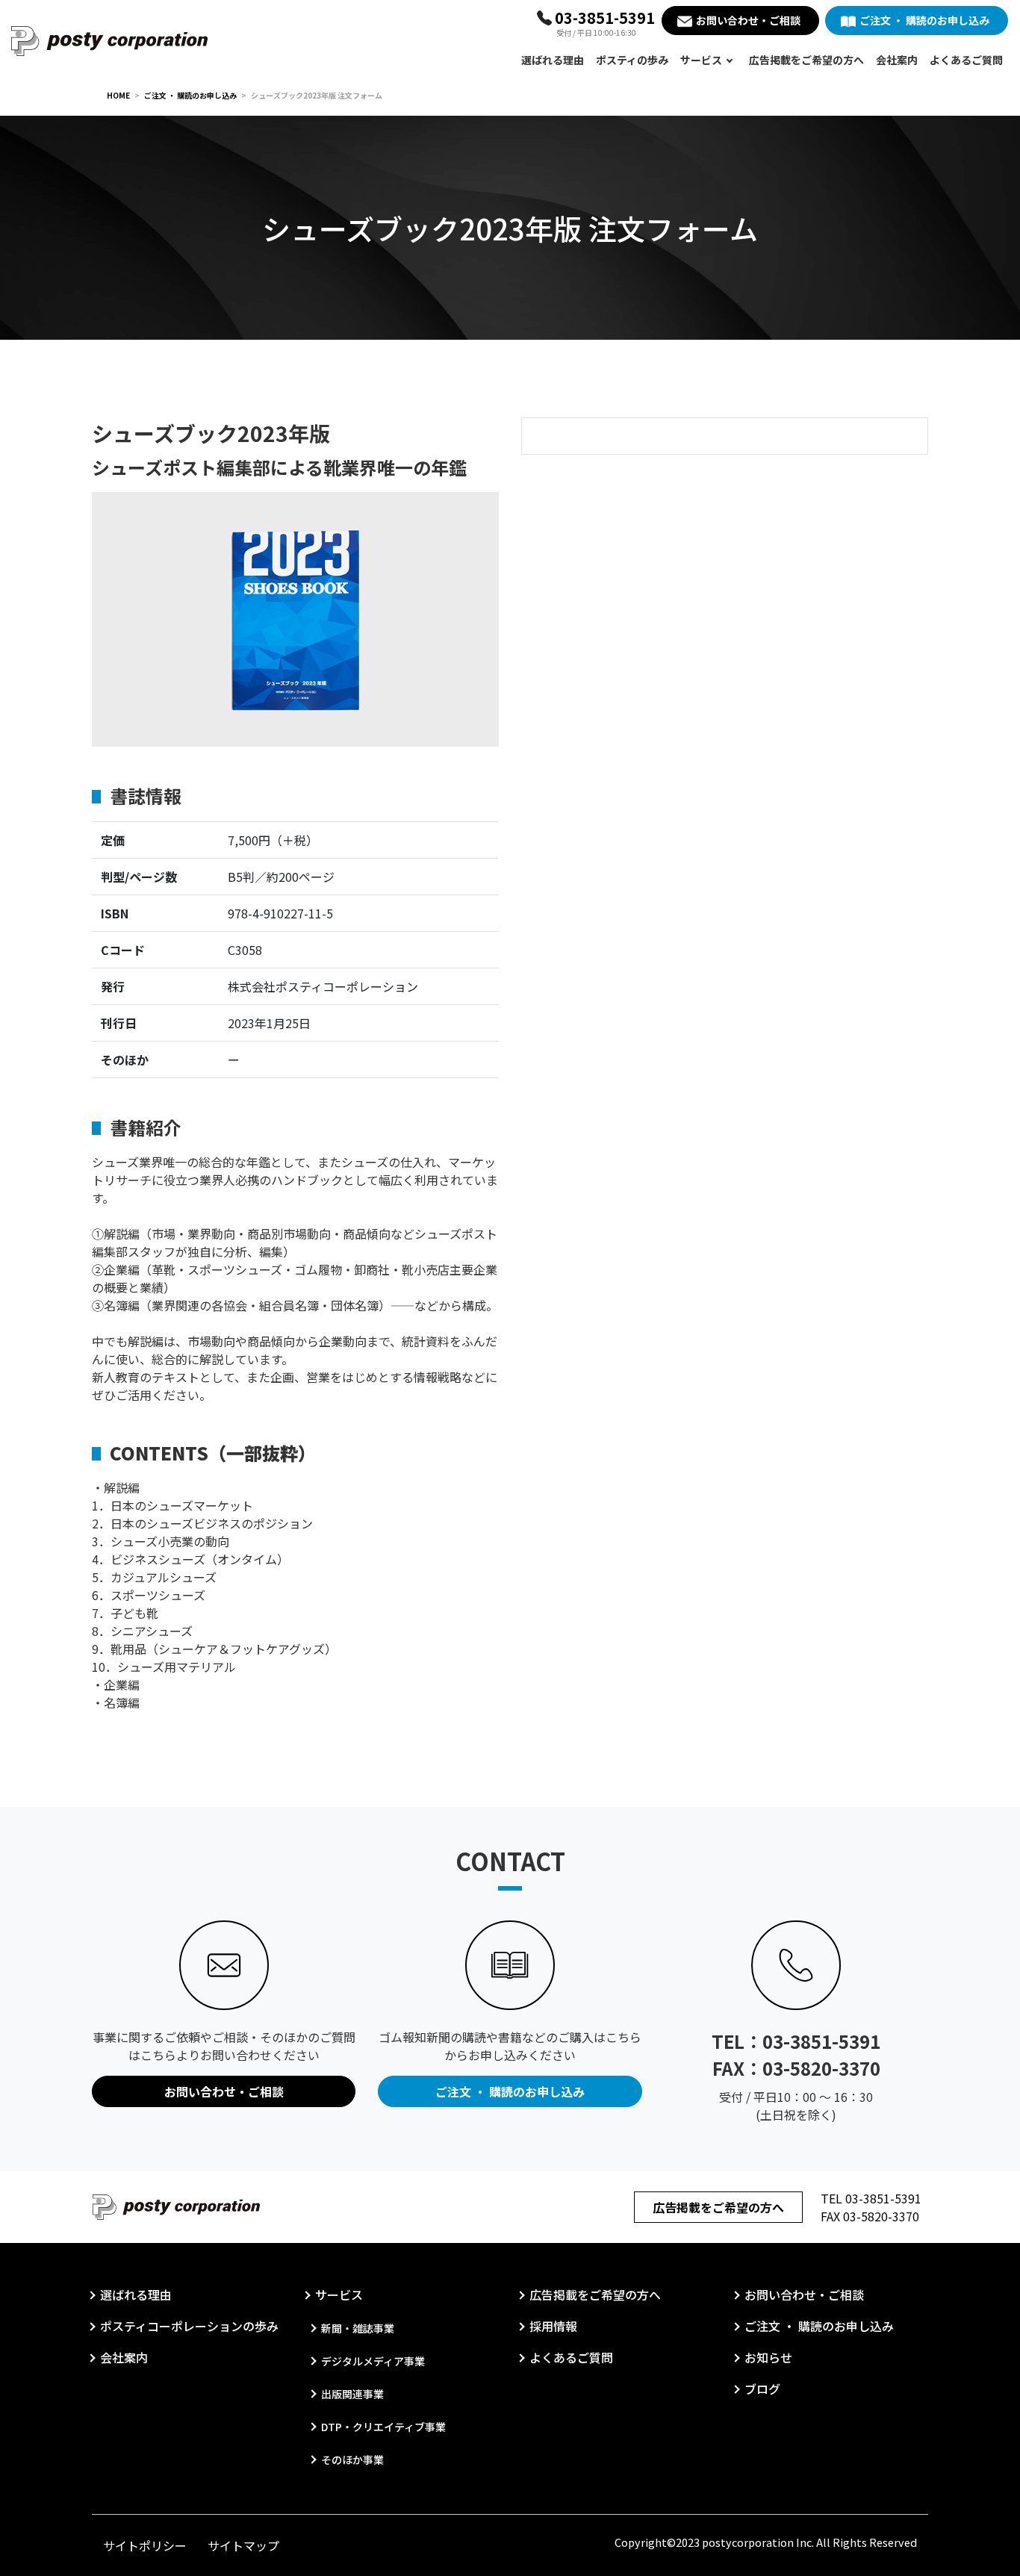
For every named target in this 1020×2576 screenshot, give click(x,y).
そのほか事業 (352, 2460)
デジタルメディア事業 (373, 2361)
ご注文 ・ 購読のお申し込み (924, 20)
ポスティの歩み (632, 60)
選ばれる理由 (553, 60)
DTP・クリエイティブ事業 (383, 2427)
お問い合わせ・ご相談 (748, 20)
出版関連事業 (352, 2394)
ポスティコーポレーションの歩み (189, 2326)
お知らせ (768, 2357)
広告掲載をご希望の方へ (806, 60)
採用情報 (553, 2326)
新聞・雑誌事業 (358, 2328)
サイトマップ (243, 2545)
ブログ (762, 2389)
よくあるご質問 (966, 60)
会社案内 (897, 60)
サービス (701, 60)
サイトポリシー (145, 2545)
